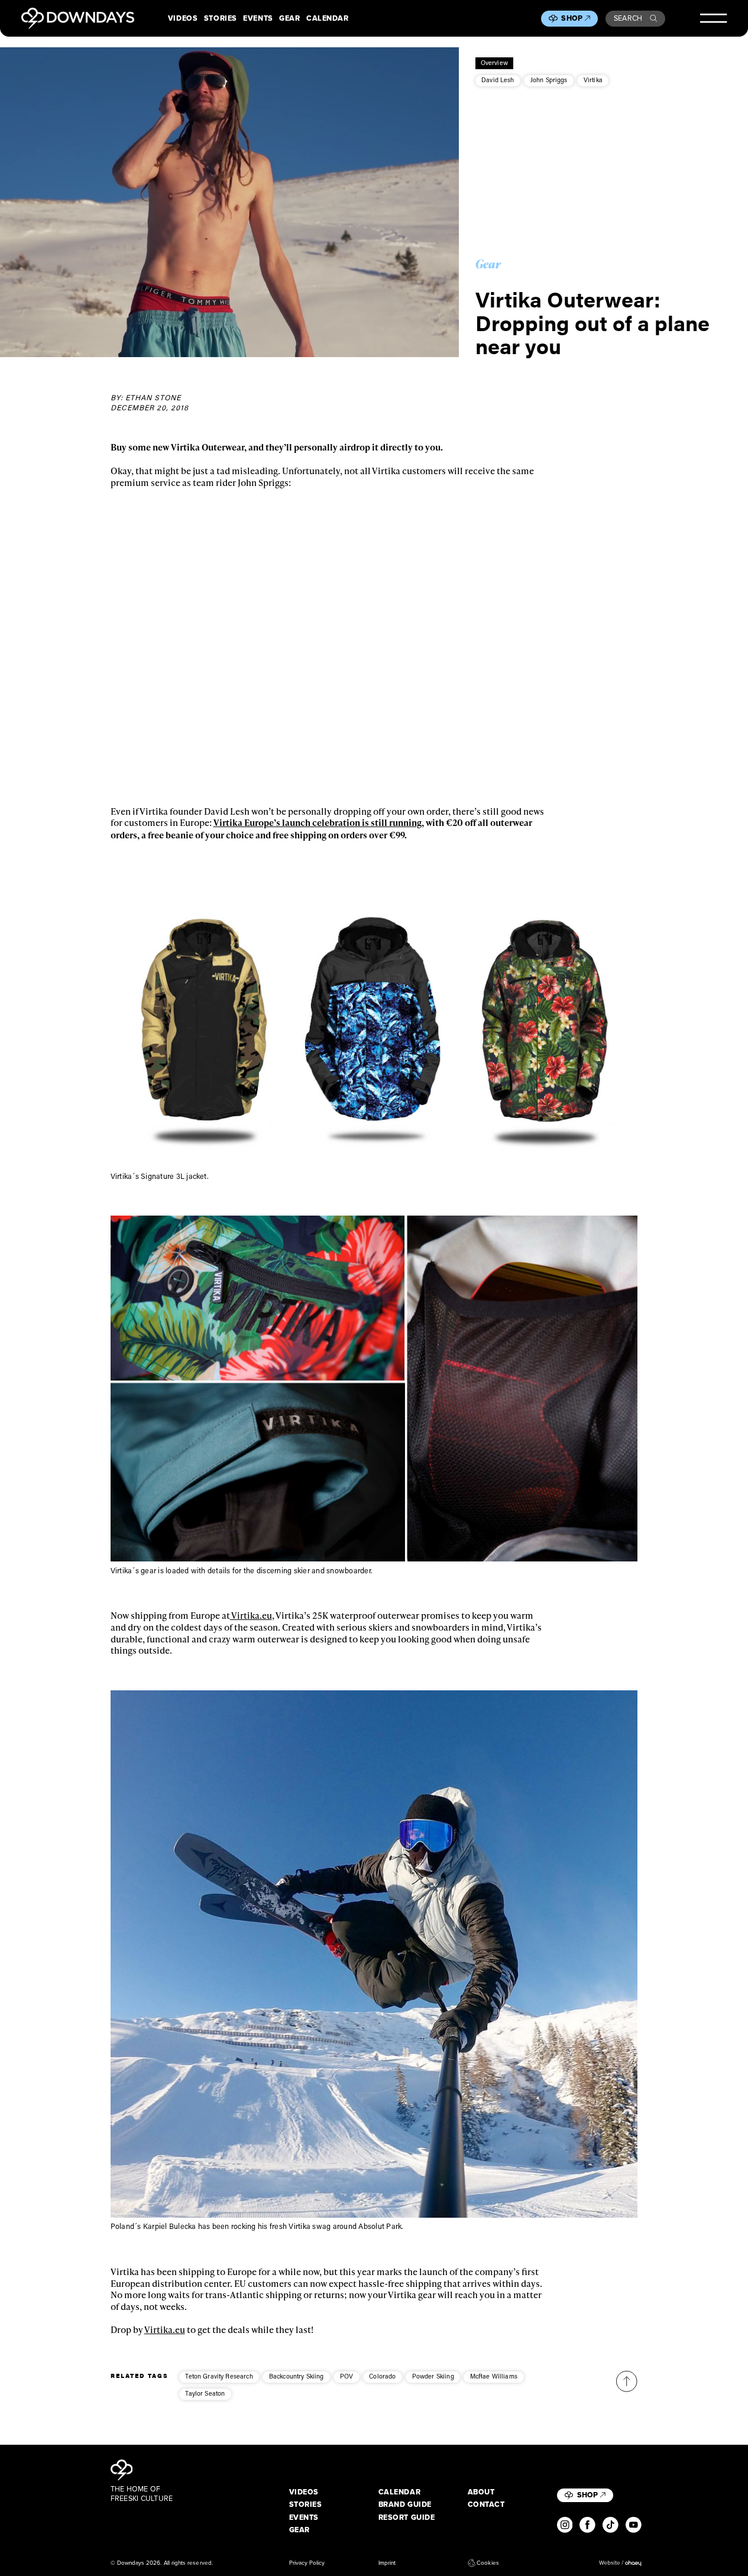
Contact (486, 2504)
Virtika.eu (251, 1615)
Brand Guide (405, 2504)
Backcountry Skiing (297, 2376)
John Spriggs (549, 80)
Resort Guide (407, 2517)
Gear (289, 18)
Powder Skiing (433, 2376)
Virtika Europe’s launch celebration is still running (318, 822)
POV (347, 2376)
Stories (221, 18)
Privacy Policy (307, 2563)
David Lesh (498, 80)
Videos (183, 18)
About (481, 2492)
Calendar (327, 18)
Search (628, 18)
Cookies (488, 2563)
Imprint (387, 2563)
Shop (572, 18)
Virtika (593, 80)
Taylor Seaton (205, 2393)
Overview (494, 63)
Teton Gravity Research (219, 2376)
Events (258, 18)
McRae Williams (494, 2376)
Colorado (382, 2376)
